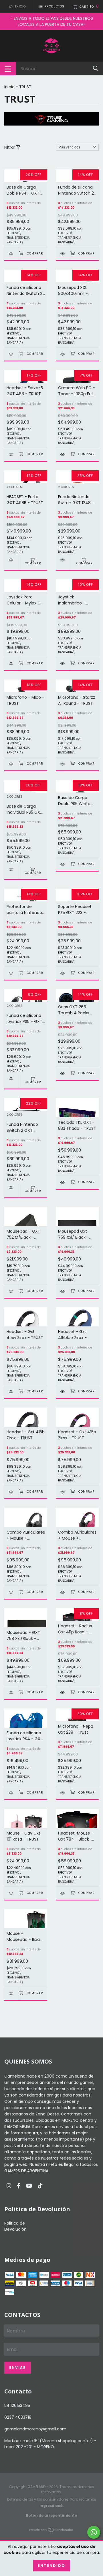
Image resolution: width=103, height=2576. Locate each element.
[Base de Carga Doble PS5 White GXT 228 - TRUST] (63, 864)
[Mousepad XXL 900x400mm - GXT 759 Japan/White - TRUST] (63, 354)
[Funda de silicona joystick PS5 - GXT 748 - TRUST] (11, 1079)
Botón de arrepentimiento (51, 2515)
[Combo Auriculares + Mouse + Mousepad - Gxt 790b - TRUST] (11, 1592)
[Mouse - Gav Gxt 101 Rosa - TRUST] (11, 1893)
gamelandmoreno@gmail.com (35, 2429)
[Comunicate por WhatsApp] (94, 2532)
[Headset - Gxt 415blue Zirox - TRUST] (63, 1392)
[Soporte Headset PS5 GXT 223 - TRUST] (63, 973)
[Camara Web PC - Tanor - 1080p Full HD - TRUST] (63, 454)
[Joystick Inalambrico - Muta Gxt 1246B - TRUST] (63, 664)
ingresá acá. (52, 2506)
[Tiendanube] (51, 2531)
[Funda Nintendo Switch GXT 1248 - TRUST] (63, 560)
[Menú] (8, 68)
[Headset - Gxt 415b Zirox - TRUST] (11, 1492)
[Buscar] (96, 68)
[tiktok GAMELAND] (40, 2186)
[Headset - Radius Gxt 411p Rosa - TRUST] (63, 1693)
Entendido (51, 2566)
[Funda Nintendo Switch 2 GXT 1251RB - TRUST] (11, 1188)
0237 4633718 (18, 2417)
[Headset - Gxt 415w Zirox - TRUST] (11, 1392)
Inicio (9, 87)
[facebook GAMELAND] (19, 2186)
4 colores (14, 487)
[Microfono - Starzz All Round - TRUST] (63, 764)
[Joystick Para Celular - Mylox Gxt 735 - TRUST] (11, 664)
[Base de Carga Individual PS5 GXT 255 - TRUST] (11, 869)
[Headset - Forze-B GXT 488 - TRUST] (11, 454)
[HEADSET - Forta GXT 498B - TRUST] (11, 560)
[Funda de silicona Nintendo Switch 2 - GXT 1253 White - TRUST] (63, 254)
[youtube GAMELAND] (29, 2186)
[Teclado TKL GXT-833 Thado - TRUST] (63, 1182)
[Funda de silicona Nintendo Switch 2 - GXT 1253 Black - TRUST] (11, 354)
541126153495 (17, 2405)
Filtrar (10, 147)
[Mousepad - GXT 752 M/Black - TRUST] (11, 1291)
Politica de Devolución (15, 2226)
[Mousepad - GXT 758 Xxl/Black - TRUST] (11, 1693)
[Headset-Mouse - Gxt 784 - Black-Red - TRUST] (63, 1893)
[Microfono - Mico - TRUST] (11, 764)
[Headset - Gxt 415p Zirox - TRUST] (63, 1492)
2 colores (66, 487)
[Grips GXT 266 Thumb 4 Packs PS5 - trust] (63, 1073)
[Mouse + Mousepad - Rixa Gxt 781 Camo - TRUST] (11, 1993)
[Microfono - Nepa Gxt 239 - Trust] (63, 1793)
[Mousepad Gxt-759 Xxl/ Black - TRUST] (63, 1291)
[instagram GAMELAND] (9, 2186)
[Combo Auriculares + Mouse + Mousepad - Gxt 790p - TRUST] (63, 1592)
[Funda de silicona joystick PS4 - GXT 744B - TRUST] (11, 1793)
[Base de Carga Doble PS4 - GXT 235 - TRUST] (11, 254)
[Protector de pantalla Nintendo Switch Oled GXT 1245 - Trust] (11, 973)
